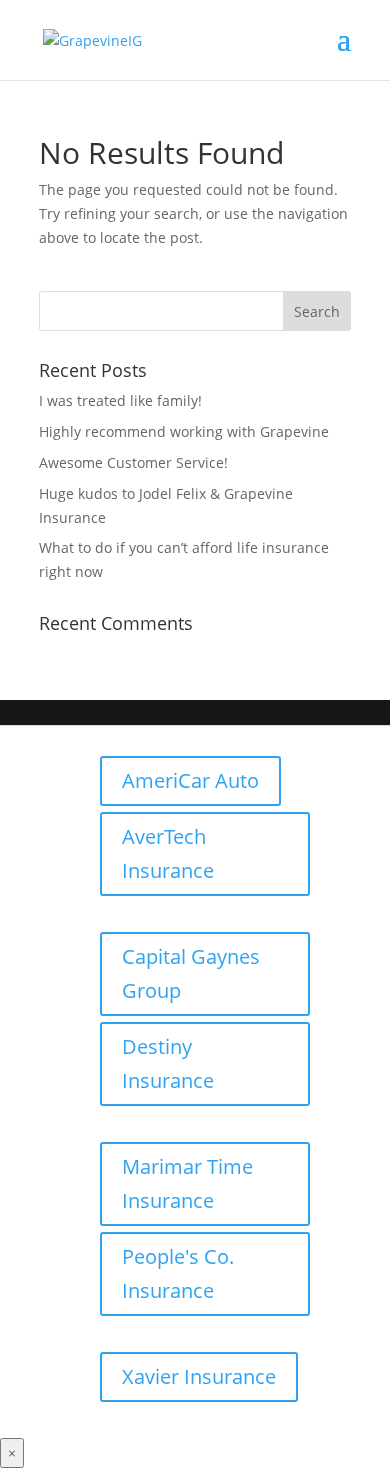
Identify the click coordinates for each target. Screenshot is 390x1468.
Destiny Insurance (168, 1063)
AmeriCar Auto (190, 780)
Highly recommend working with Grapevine (184, 431)
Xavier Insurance (199, 1376)
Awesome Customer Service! (133, 462)
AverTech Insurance (168, 853)
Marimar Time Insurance (187, 1183)
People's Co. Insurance (178, 1273)
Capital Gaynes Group (191, 973)
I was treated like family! (120, 400)
